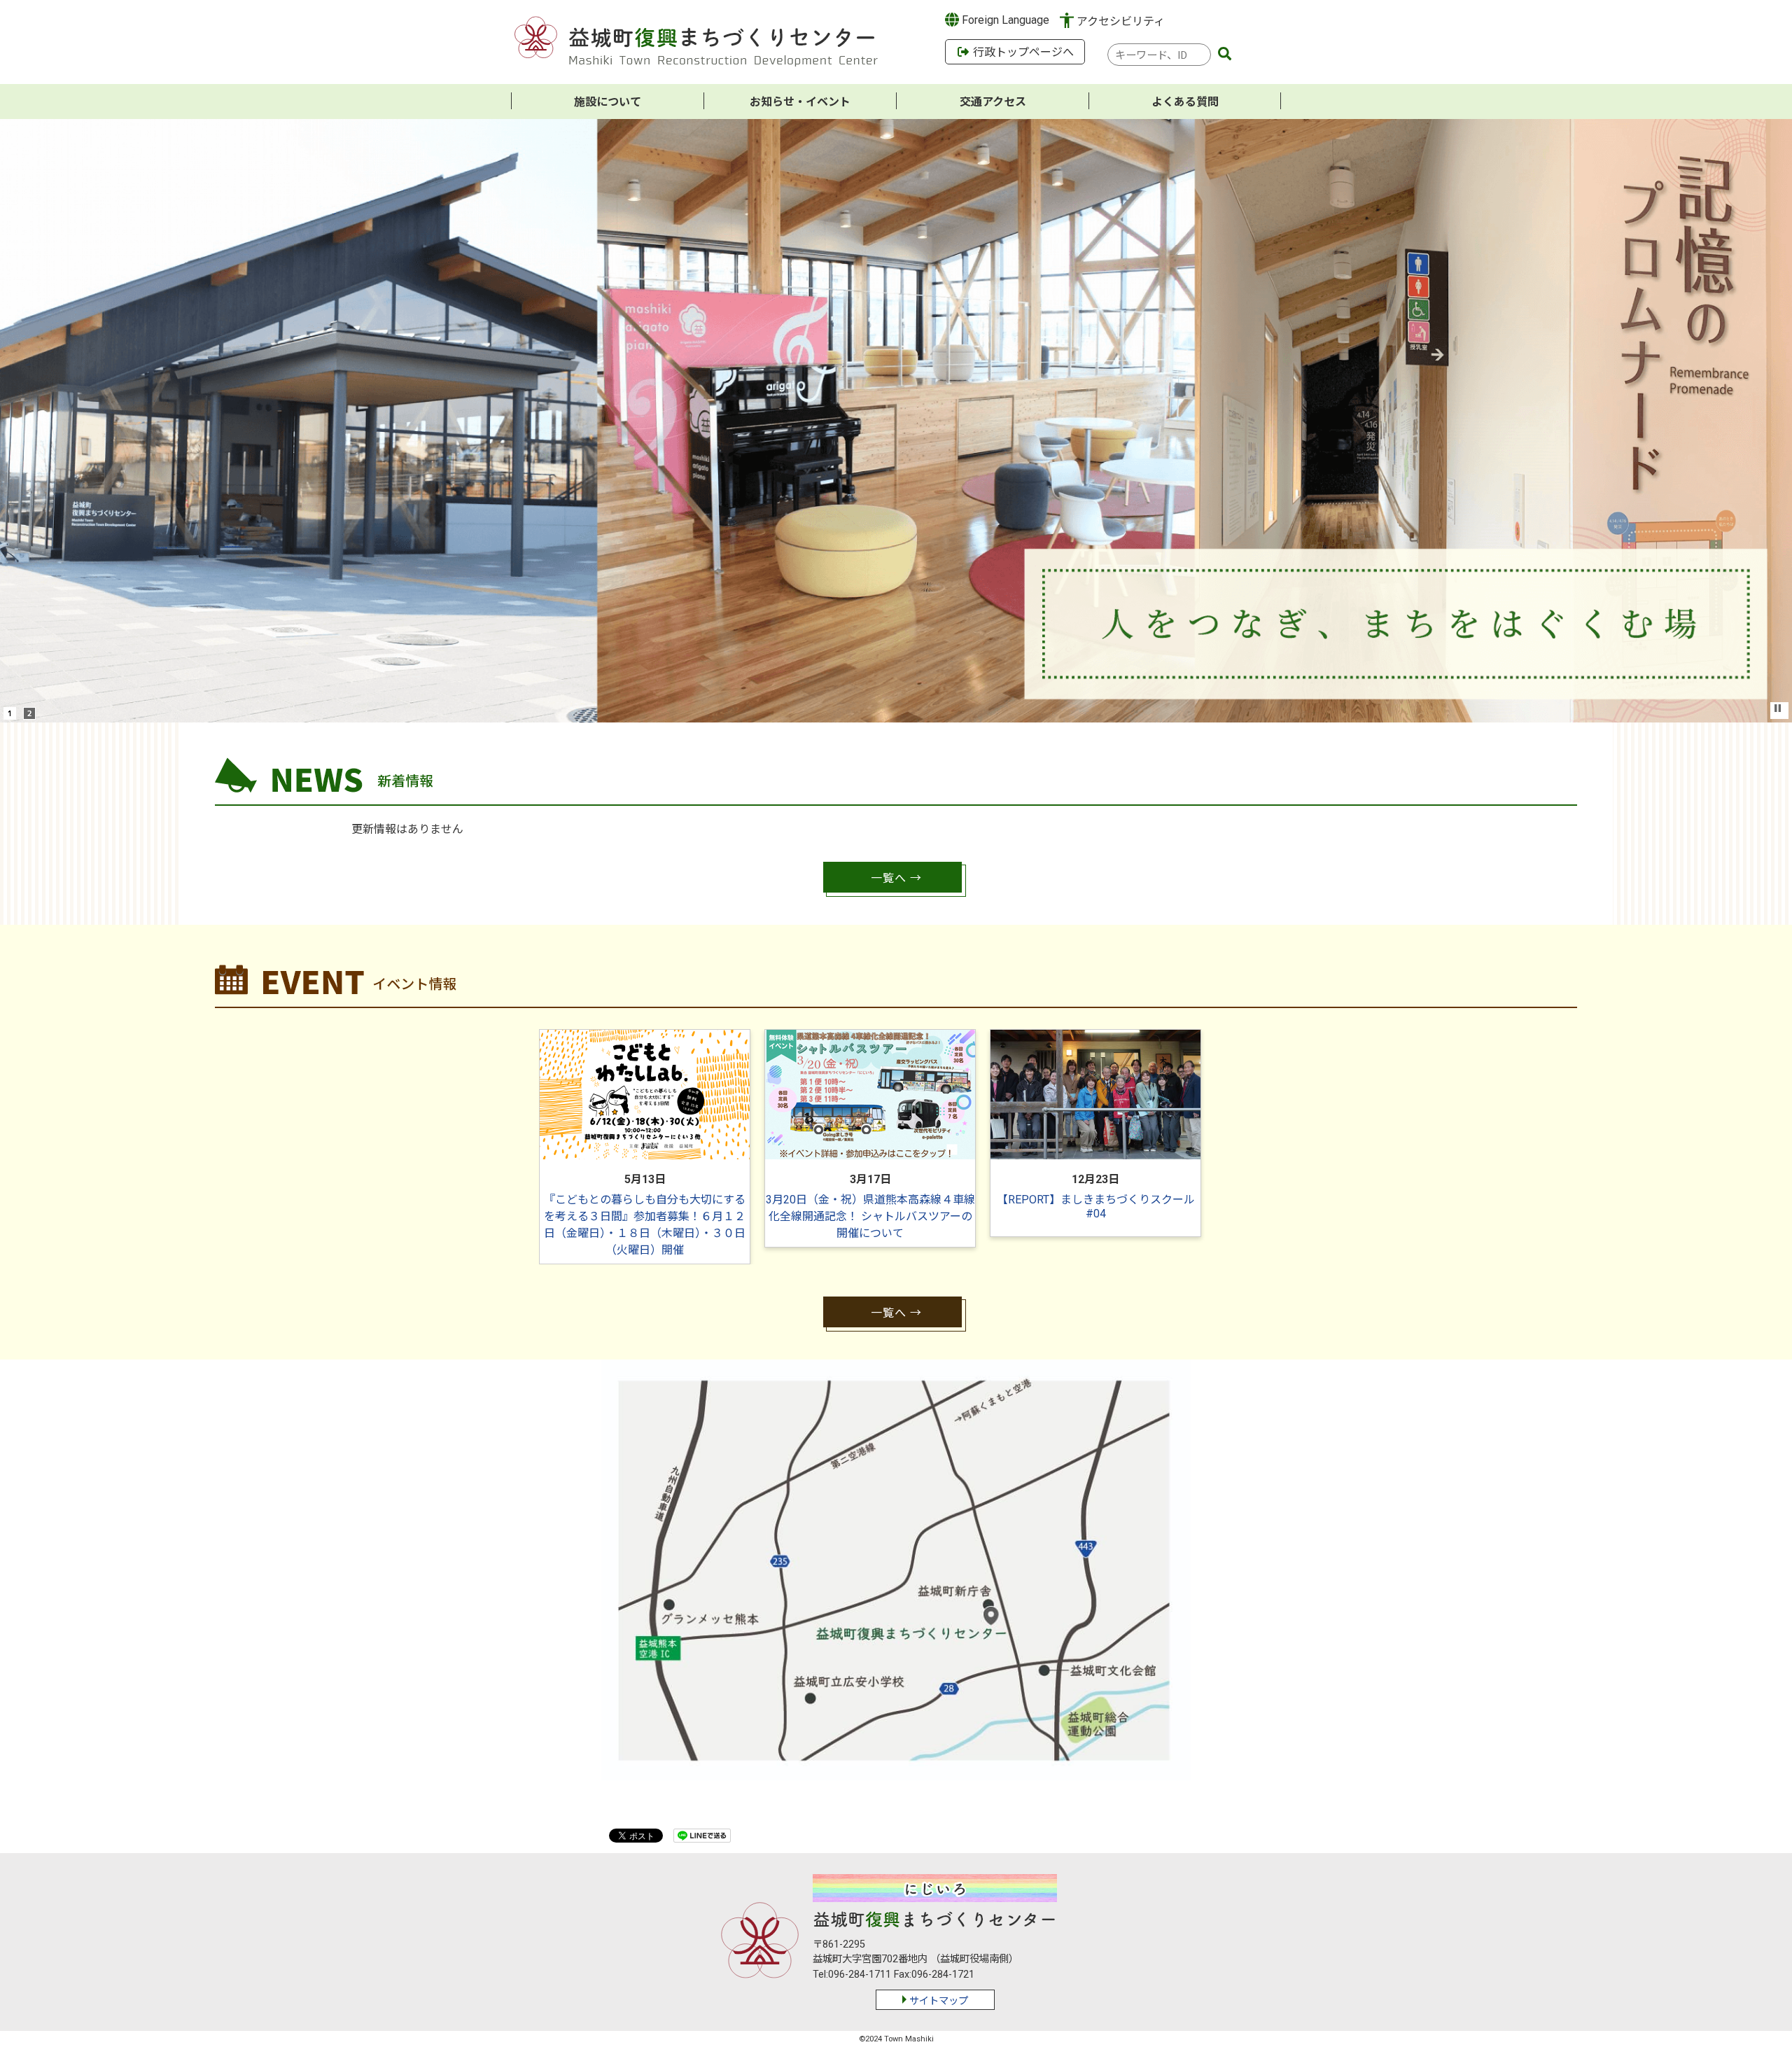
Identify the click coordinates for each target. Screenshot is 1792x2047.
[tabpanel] (645, 1147)
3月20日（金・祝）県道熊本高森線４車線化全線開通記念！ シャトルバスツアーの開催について (870, 1216)
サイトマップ (939, 2001)
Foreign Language (1004, 20)
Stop (1778, 708)
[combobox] (1159, 55)
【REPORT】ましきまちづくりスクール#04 (1096, 1207)
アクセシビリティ (1121, 21)
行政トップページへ (1022, 52)
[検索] (1225, 55)
